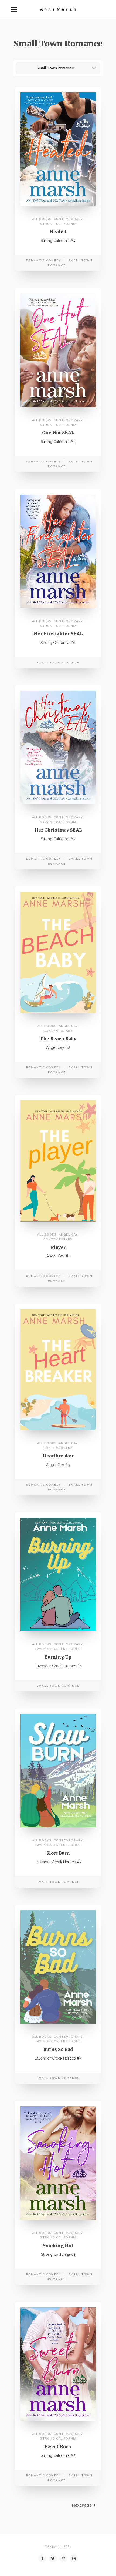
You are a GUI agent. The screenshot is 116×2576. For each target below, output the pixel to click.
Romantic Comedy (44, 260)
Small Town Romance (58, 663)
